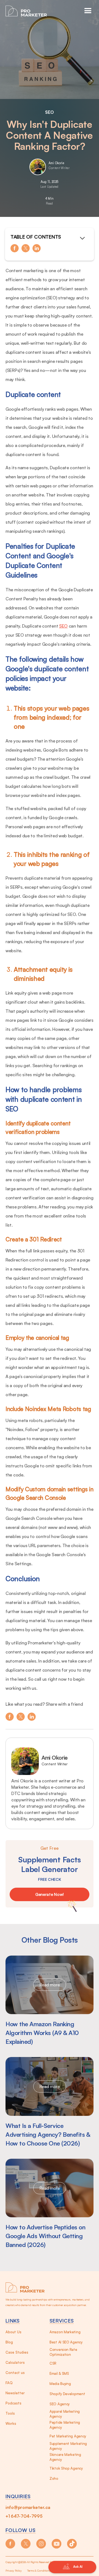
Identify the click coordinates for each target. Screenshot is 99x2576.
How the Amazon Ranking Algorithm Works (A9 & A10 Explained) (42, 2033)
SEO (50, 112)
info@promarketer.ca (28, 2507)
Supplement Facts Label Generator (50, 1864)
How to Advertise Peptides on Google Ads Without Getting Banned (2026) (45, 2236)
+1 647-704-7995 (24, 2516)
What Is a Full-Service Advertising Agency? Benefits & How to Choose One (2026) (48, 2134)
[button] (88, 11)
